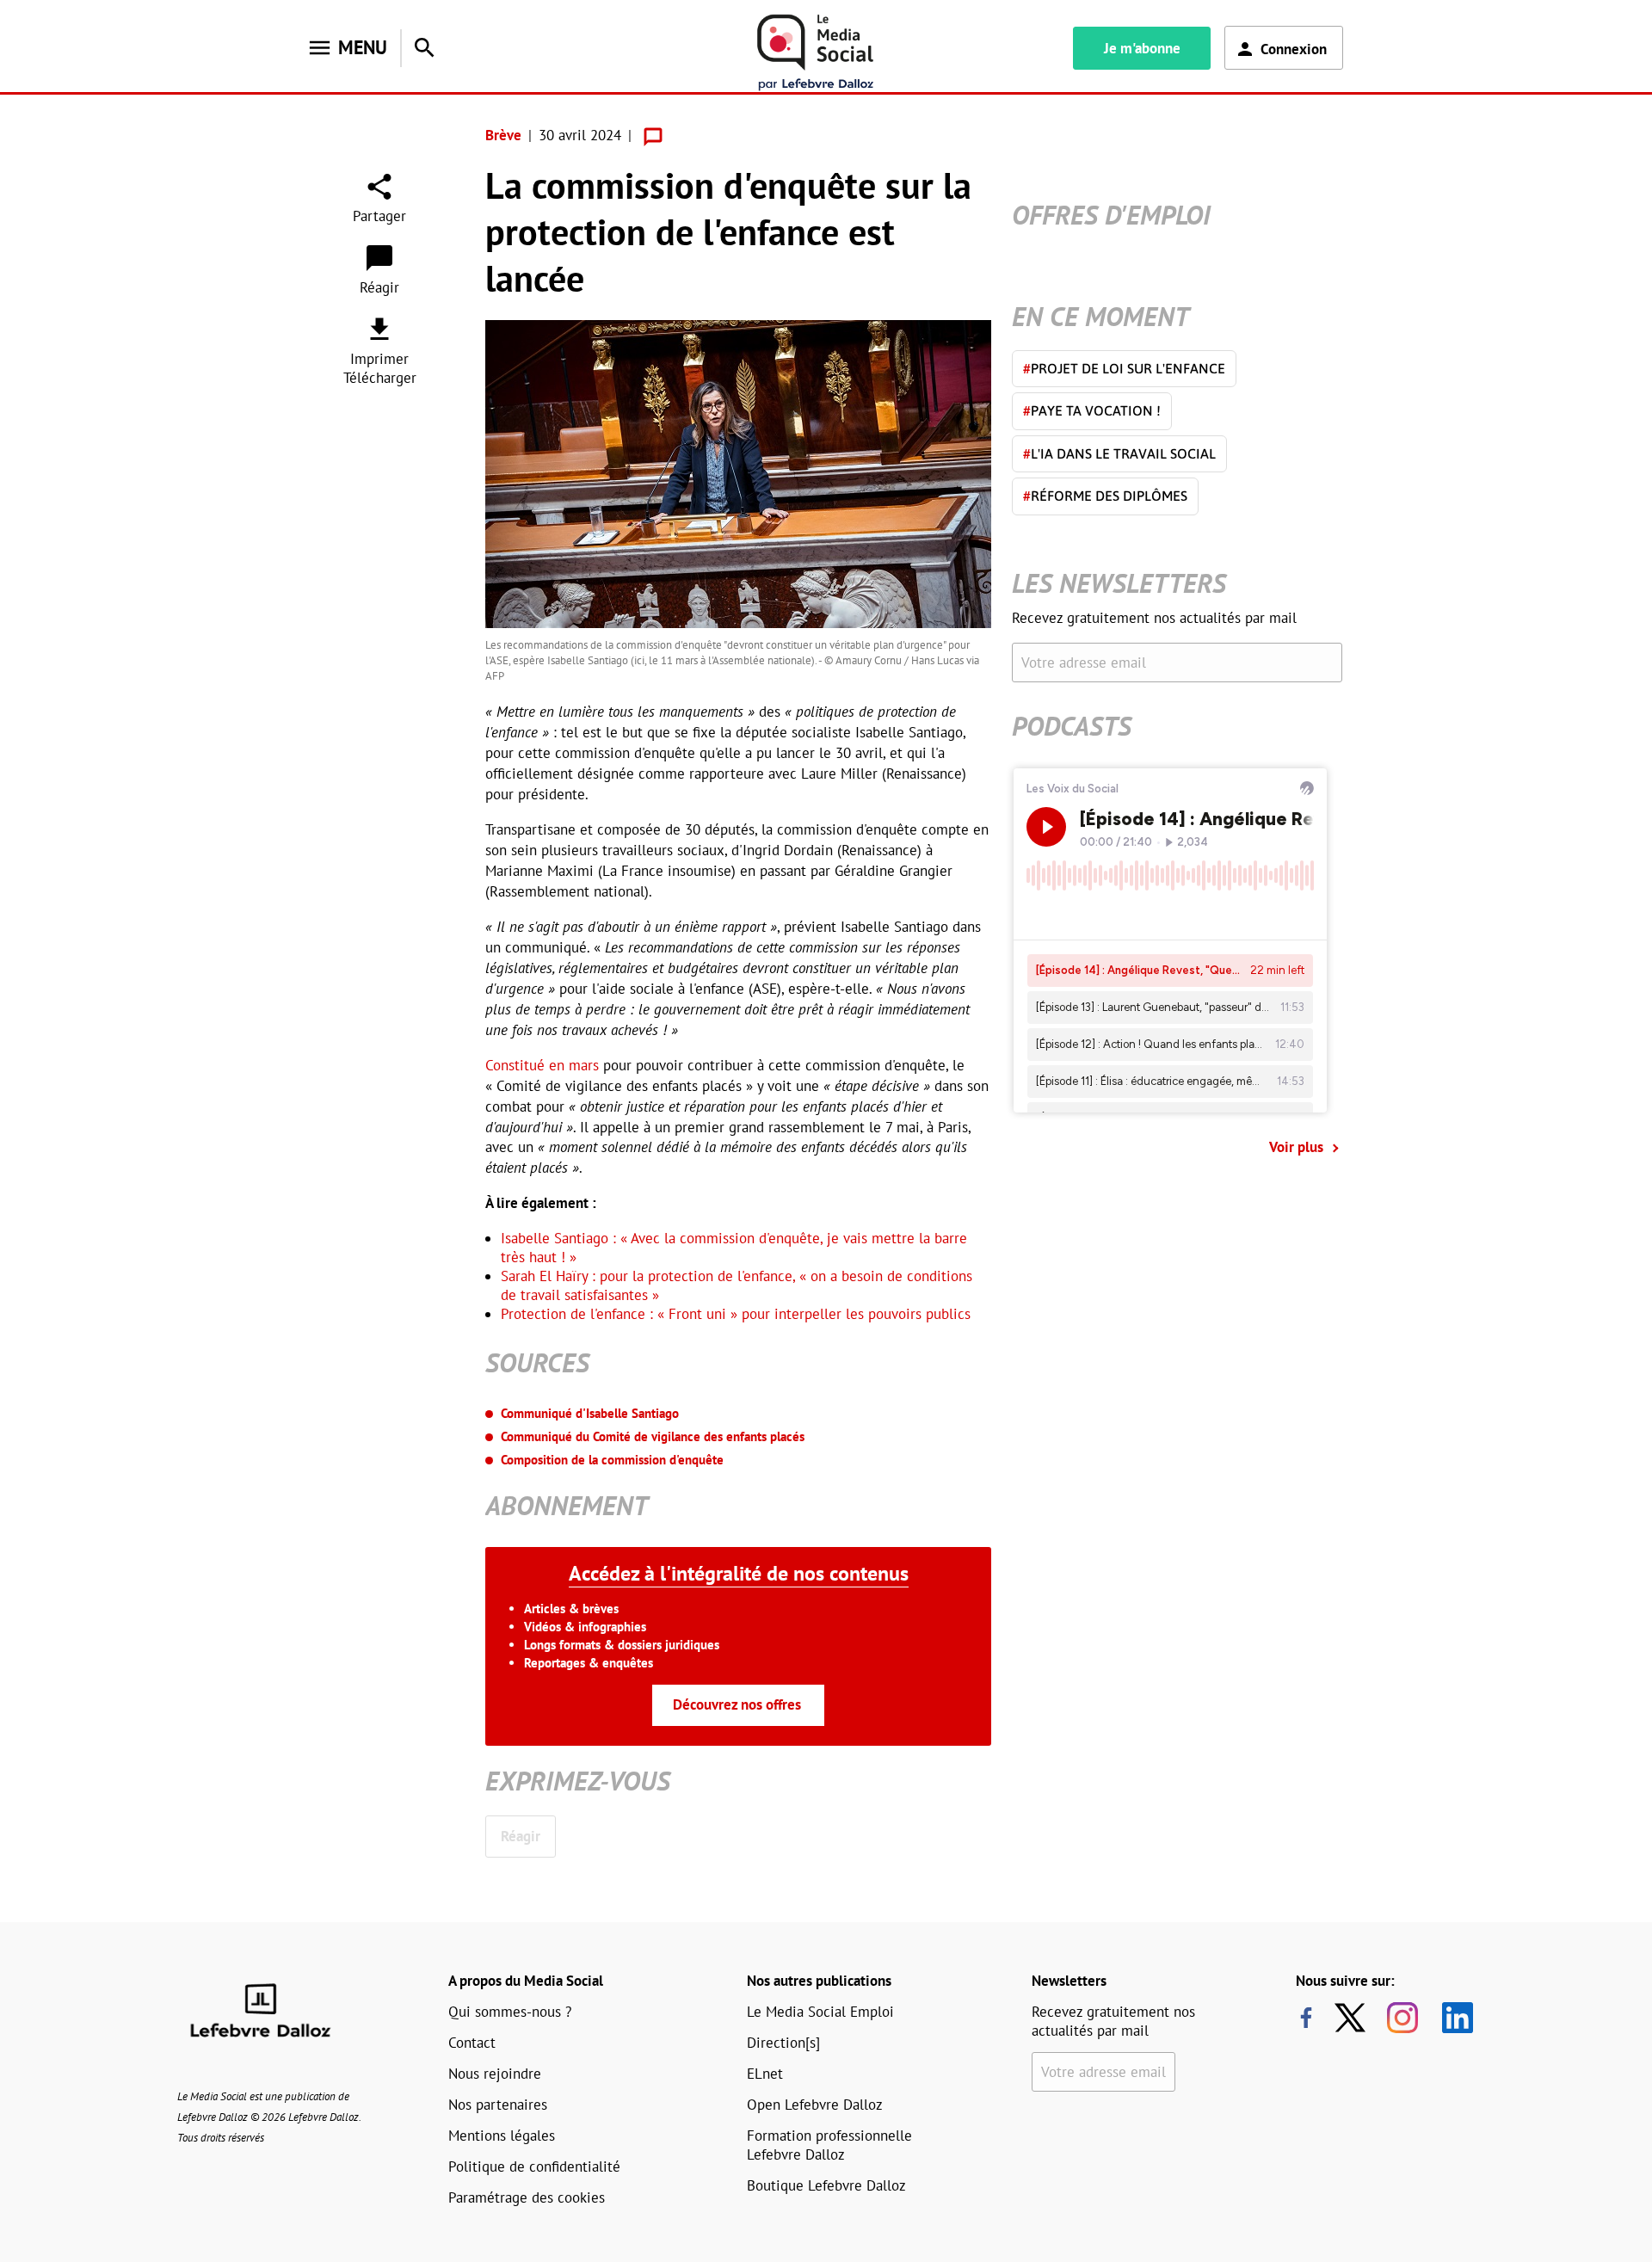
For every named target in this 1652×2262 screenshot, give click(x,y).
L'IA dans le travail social (1119, 453)
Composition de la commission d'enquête (612, 1460)
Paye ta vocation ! (1092, 410)
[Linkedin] (1451, 2018)
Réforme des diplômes (1105, 496)
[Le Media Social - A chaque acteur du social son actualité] (816, 53)
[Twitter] (1354, 2018)
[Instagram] (1402, 2018)
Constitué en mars (542, 1065)
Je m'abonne (1142, 48)
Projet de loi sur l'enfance (1124, 368)
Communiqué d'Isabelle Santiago (590, 1413)
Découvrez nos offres (737, 1704)
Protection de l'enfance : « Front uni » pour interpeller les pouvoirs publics (736, 1314)
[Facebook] (1306, 2018)
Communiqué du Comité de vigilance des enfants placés (653, 1436)
